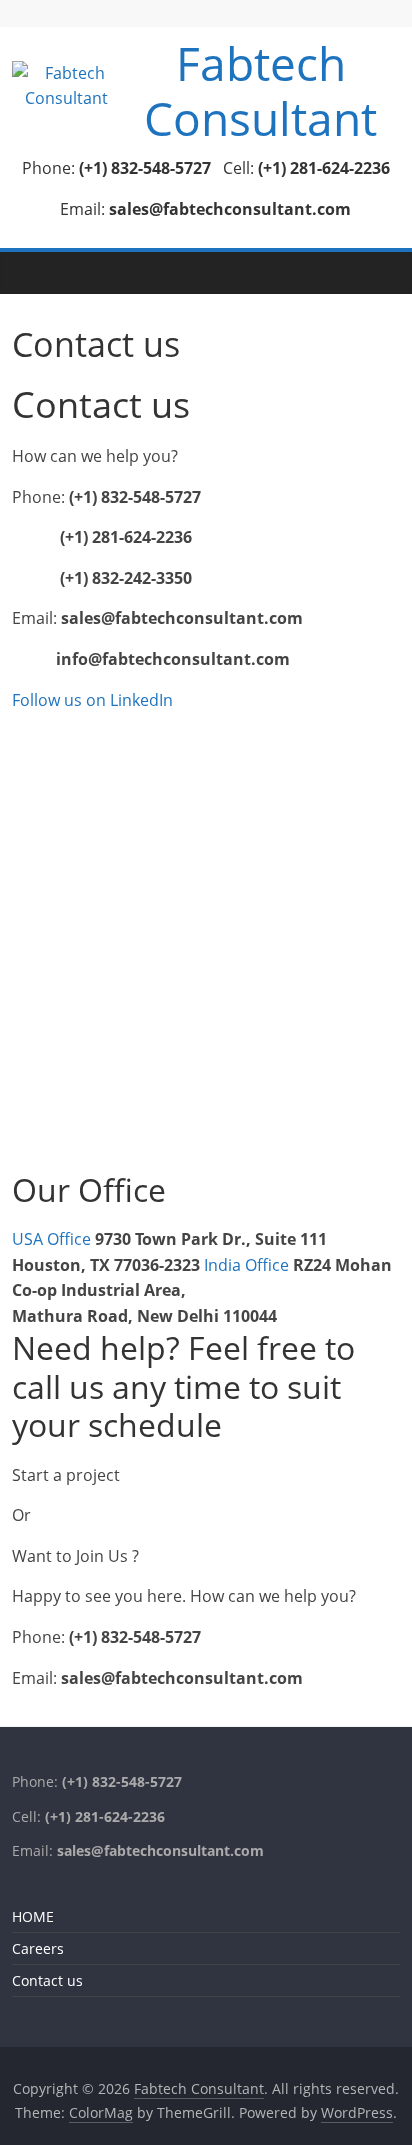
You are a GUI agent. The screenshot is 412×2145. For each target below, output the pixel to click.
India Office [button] (248, 1265)
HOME (33, 1916)
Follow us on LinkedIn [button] (92, 700)
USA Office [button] (53, 1239)
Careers (38, 1948)
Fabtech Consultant (260, 90)
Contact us (47, 1980)
